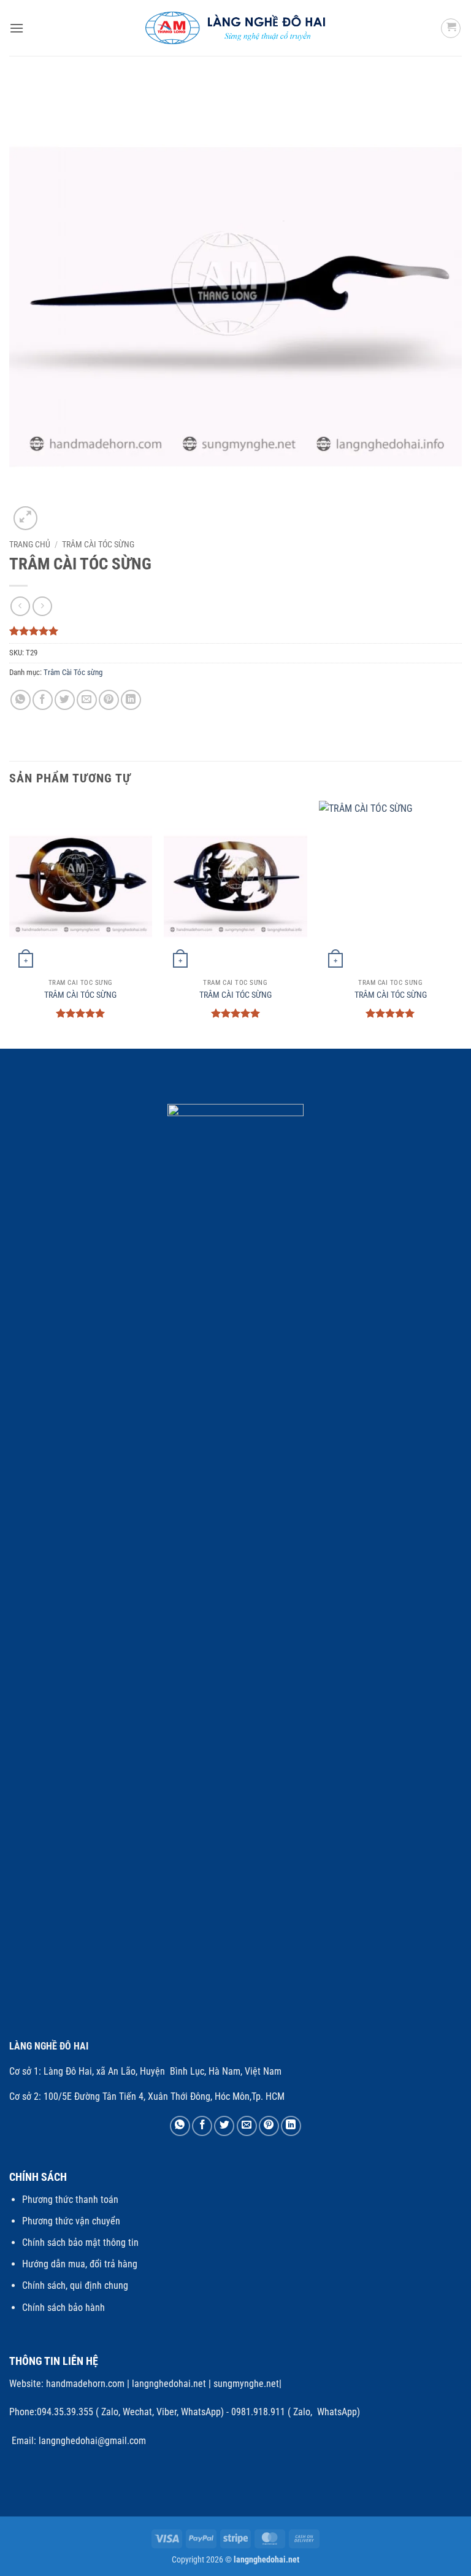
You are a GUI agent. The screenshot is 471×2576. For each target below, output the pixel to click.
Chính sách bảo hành (63, 2308)
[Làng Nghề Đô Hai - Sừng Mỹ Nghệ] (236, 28)
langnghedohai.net (169, 2384)
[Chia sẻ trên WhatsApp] (21, 700)
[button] (17, 28)
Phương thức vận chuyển (71, 2221)
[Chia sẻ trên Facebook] (43, 700)
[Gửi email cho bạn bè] (87, 700)
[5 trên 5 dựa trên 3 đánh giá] (235, 631)
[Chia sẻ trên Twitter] (65, 700)
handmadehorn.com (84, 2384)
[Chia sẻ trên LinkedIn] (131, 700)
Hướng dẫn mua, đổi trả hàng (80, 2264)
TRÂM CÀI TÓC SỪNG (80, 995)
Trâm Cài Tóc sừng (98, 544)
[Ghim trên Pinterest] (109, 700)
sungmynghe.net (245, 2384)
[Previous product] (42, 606)
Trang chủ (30, 544)
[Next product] (20, 606)
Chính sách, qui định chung (75, 2285)
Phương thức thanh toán (70, 2200)
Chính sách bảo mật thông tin (80, 2242)
